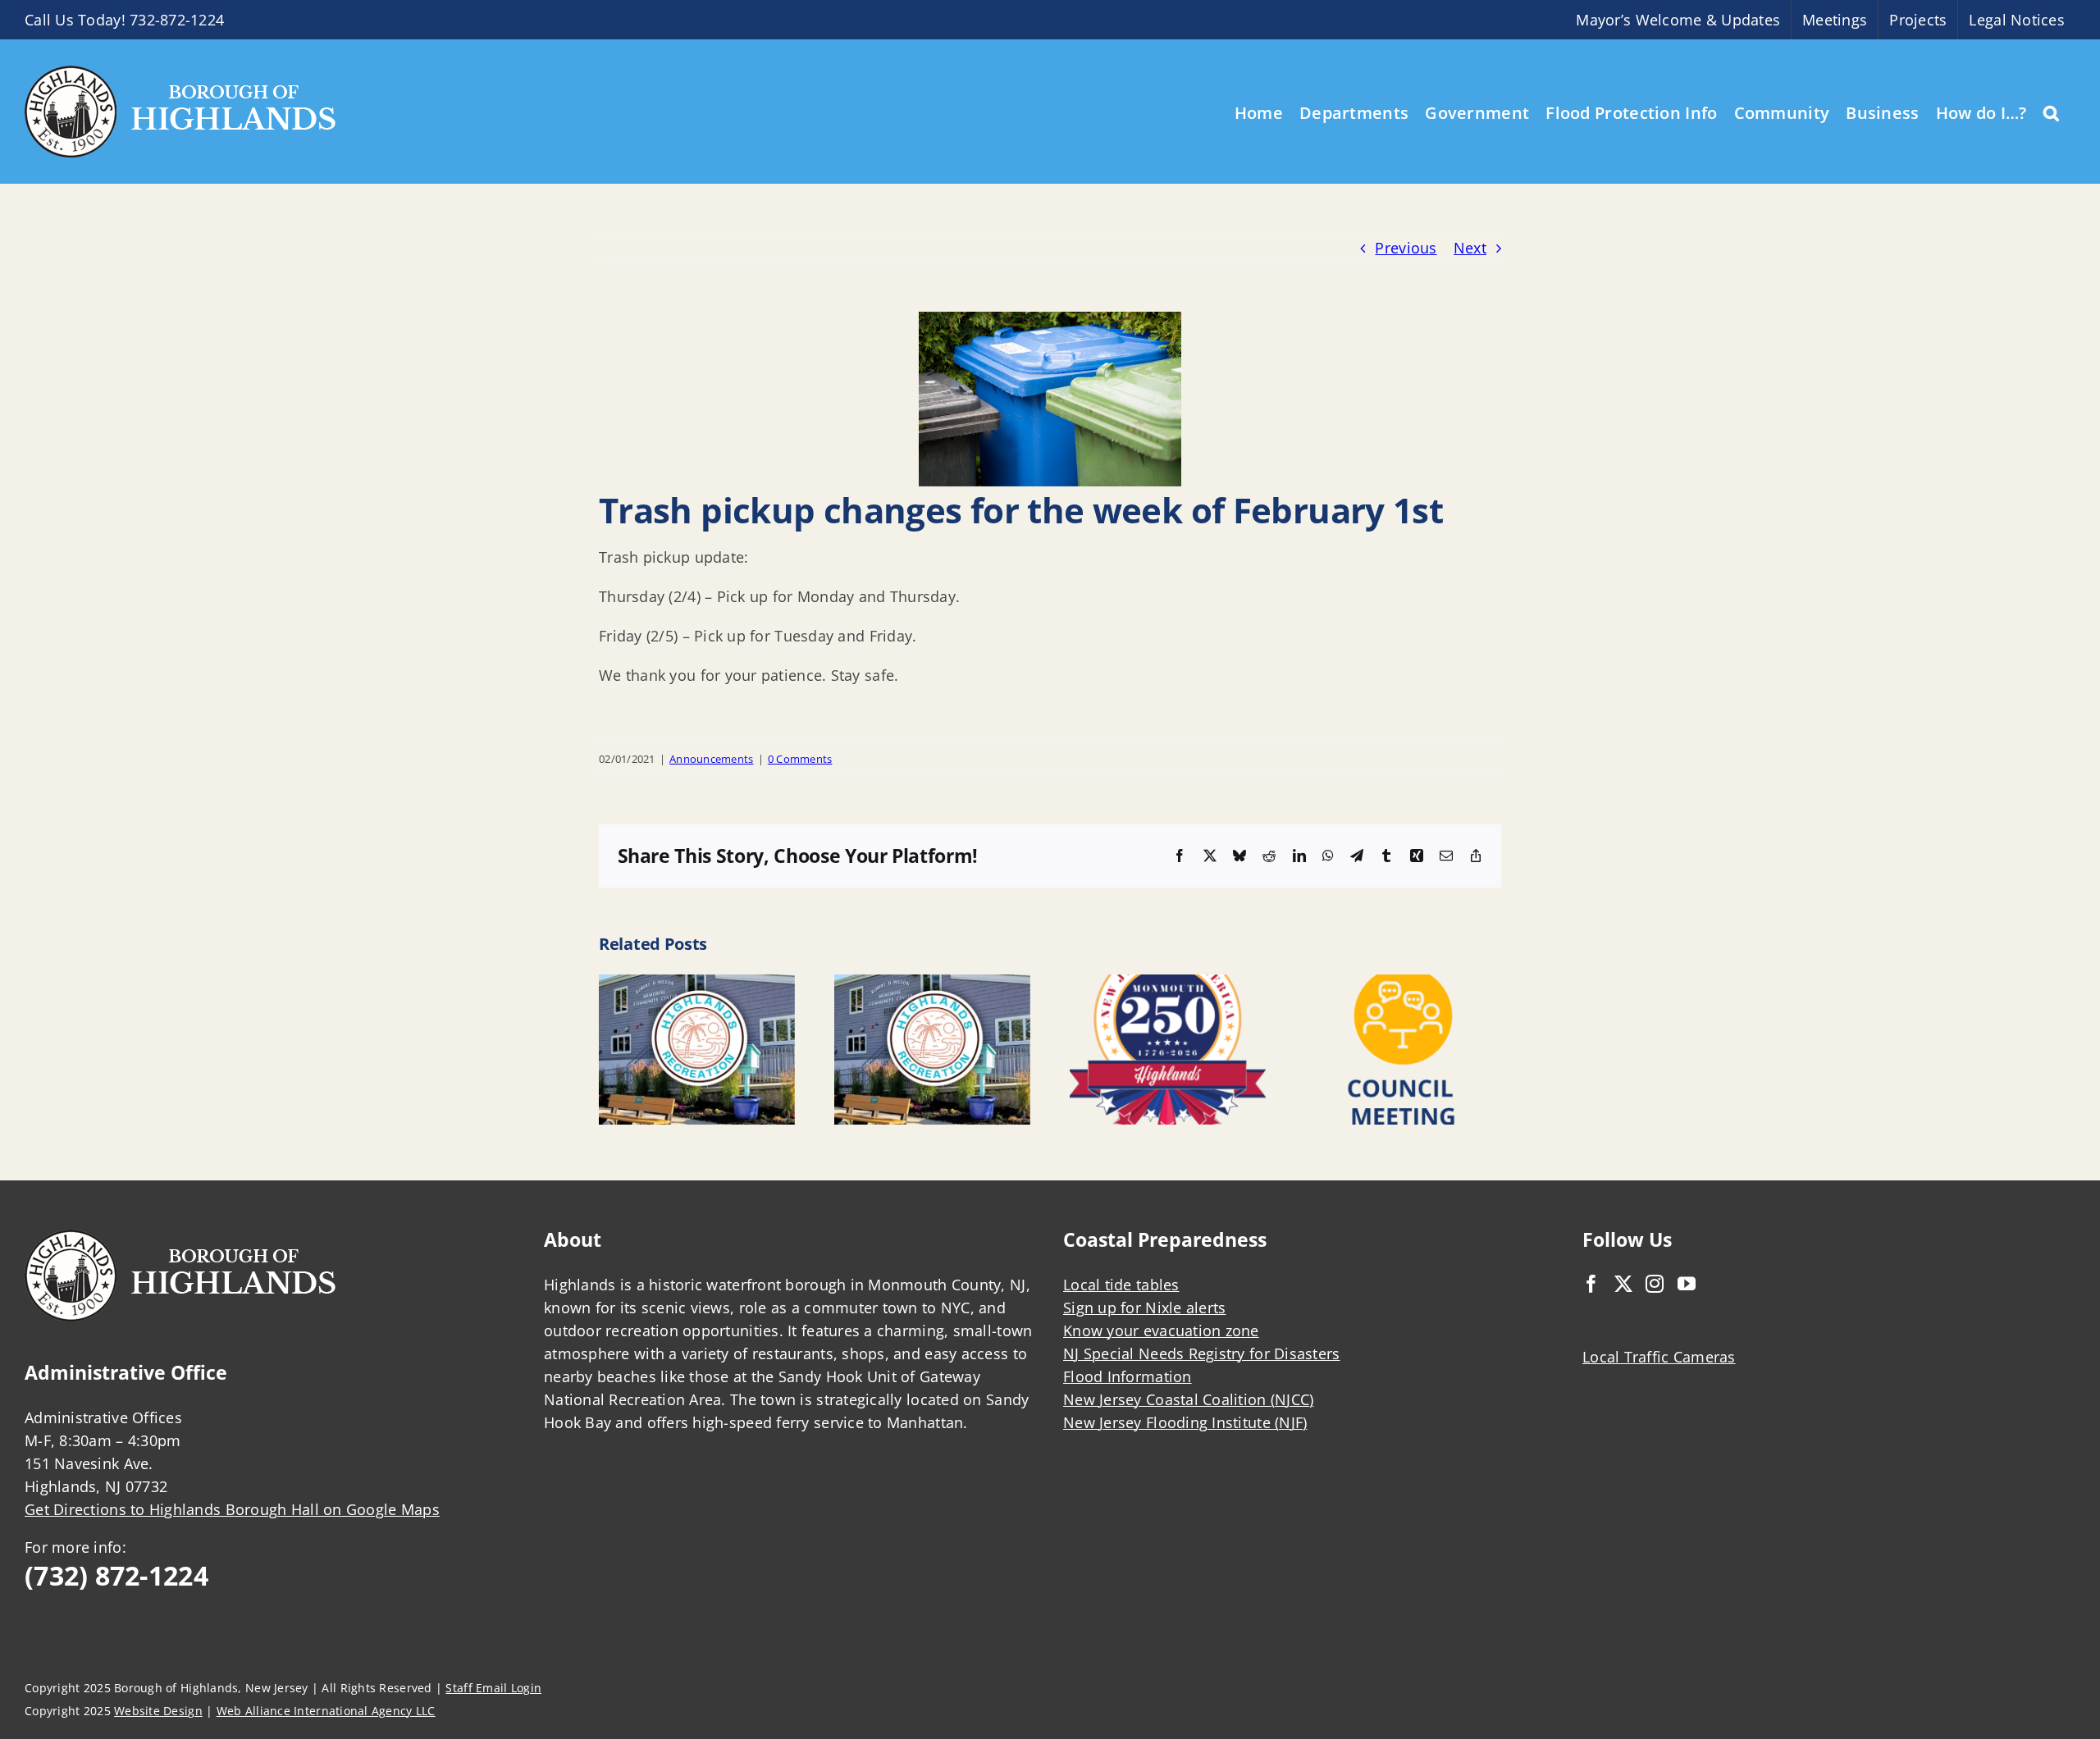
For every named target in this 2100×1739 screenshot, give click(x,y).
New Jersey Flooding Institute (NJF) (1185, 1422)
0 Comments (800, 759)
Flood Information (1128, 1376)
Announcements (712, 759)
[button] (2051, 112)
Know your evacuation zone (1161, 1330)
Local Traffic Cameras (1659, 1357)
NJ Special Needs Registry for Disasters (1202, 1353)
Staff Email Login (493, 1688)
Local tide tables (1121, 1285)
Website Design (158, 1711)
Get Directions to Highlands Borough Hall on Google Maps (232, 1509)
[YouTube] (1687, 1284)
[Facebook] (1591, 1284)
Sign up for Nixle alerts (1144, 1308)
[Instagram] (1655, 1284)
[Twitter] (1623, 1284)
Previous (1406, 248)
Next (1470, 248)
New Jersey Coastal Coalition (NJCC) (1188, 1399)
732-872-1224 (177, 20)
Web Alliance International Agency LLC (326, 1711)
